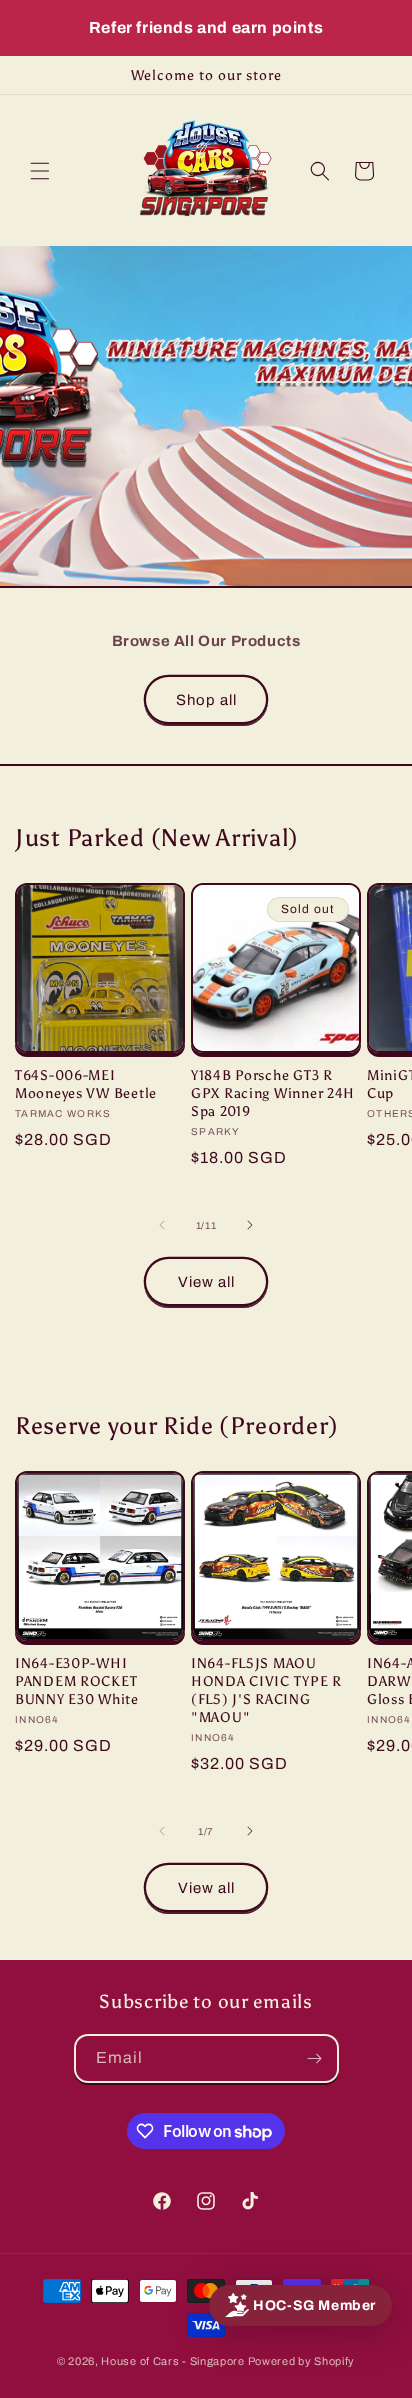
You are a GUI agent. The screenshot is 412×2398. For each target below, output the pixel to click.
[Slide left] (162, 1225)
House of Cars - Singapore (173, 2361)
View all (206, 1282)
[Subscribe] (315, 2058)
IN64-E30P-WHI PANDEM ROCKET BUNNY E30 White (77, 1681)
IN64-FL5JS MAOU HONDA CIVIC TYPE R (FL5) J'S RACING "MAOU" (266, 1690)
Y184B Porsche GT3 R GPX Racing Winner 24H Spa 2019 (273, 1093)
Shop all (206, 700)
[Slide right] (250, 1225)
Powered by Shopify (302, 2361)
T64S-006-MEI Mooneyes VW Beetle (86, 1084)
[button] (40, 171)
